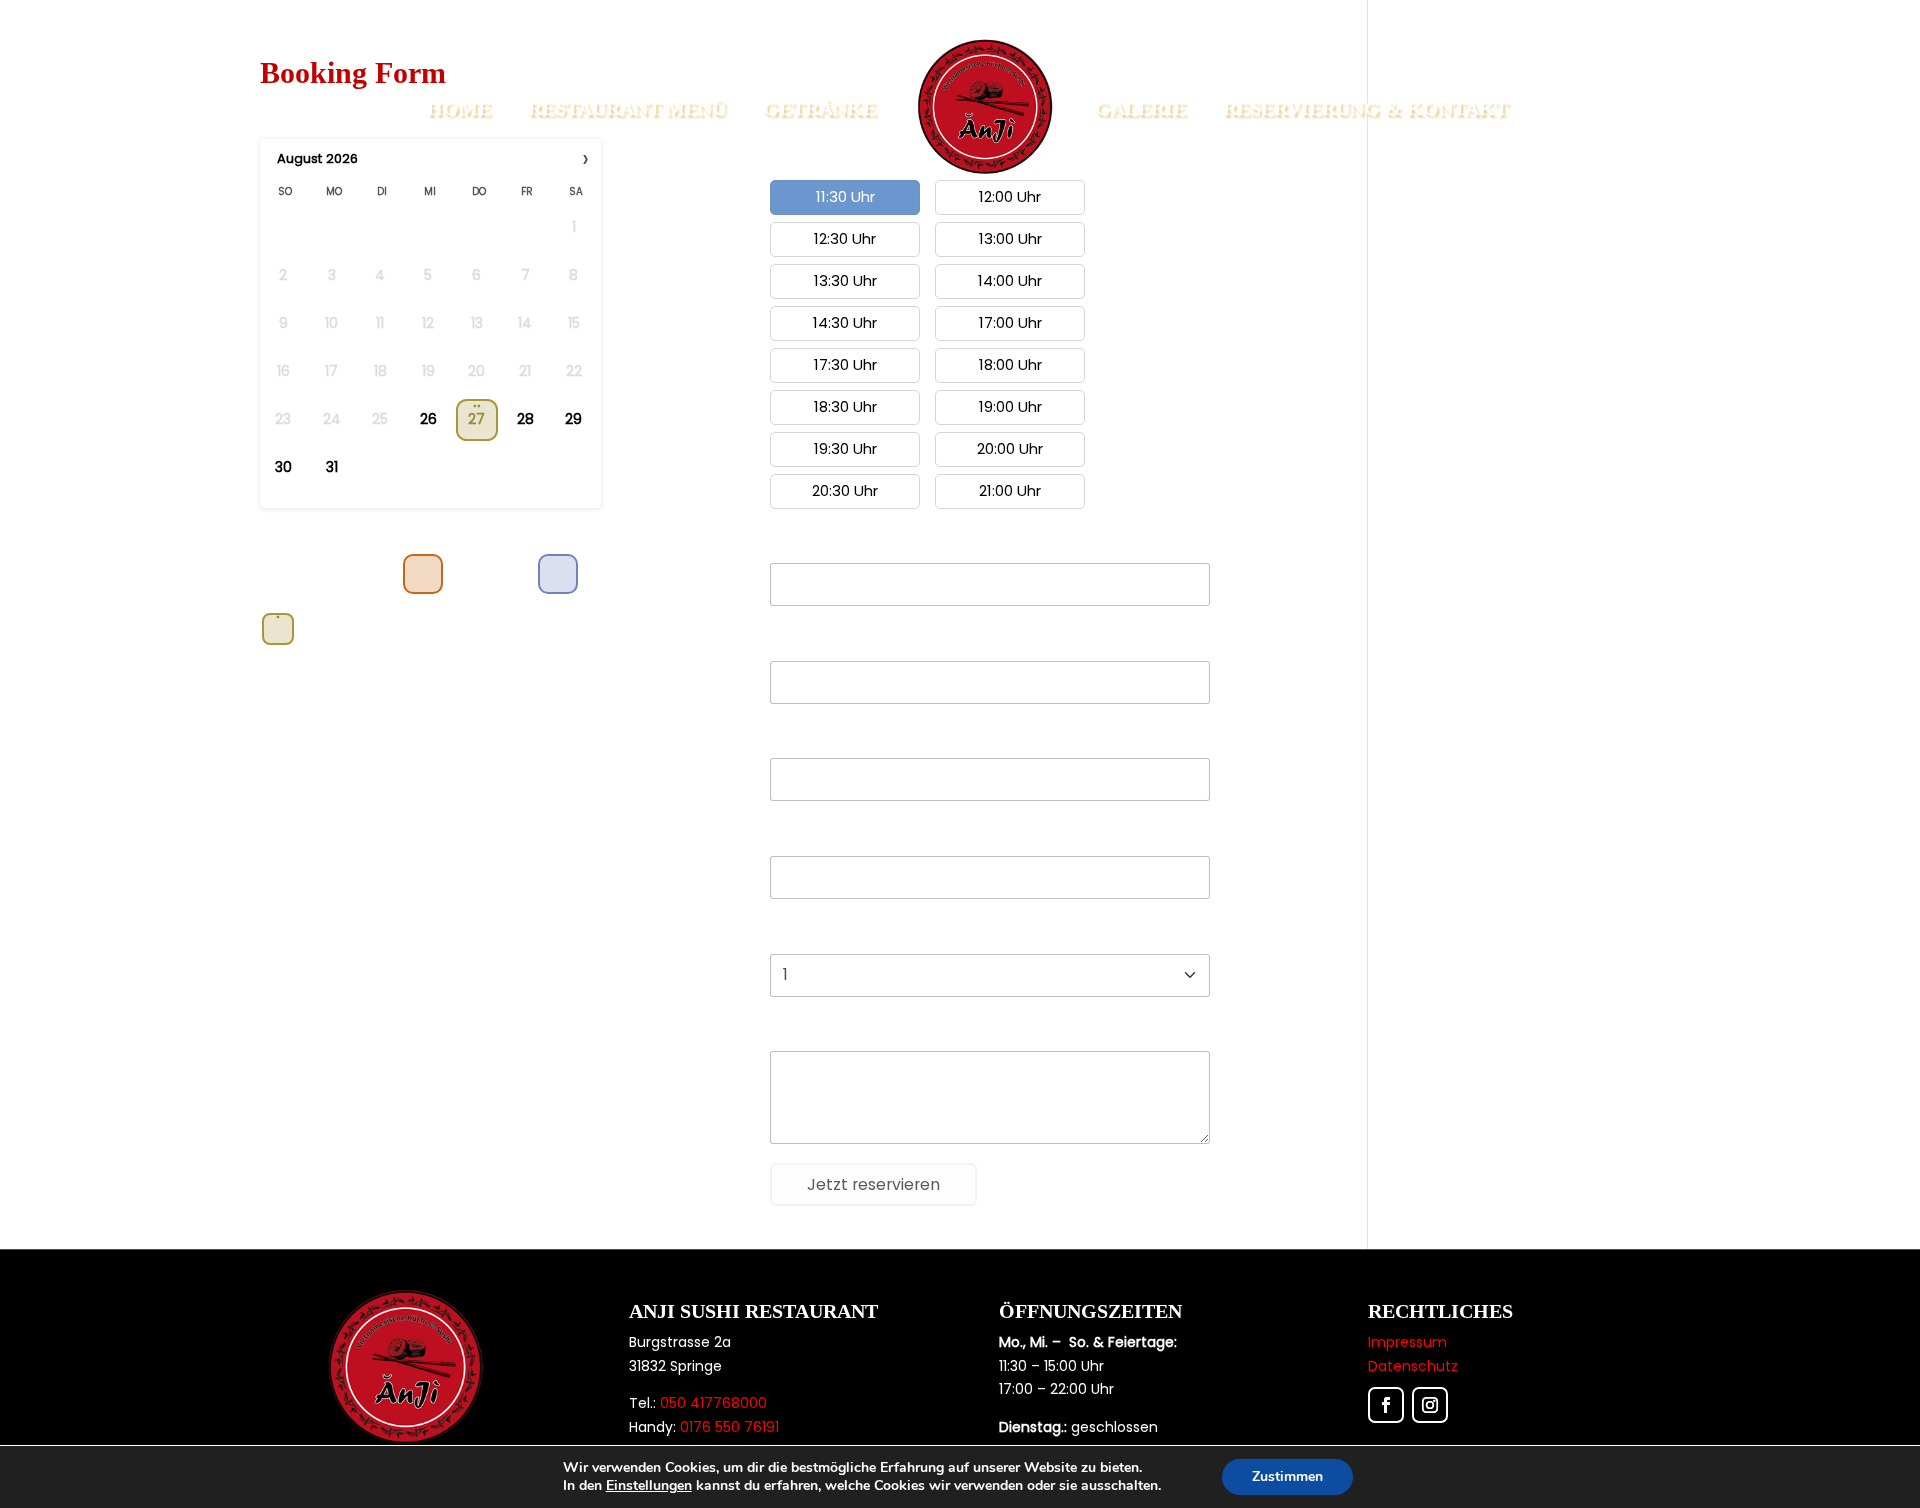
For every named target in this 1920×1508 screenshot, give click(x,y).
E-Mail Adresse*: (825, 740)
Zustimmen (1287, 1476)
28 (525, 419)
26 (428, 419)
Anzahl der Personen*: (846, 936)
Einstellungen (649, 1486)
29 (573, 419)
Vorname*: (807, 545)
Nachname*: (814, 643)
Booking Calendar (329, 524)
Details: (795, 1033)
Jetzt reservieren (873, 1184)
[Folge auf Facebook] (1386, 1405)
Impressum (1407, 1342)
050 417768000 (713, 1403)
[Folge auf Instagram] (1430, 1405)
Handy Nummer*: (830, 838)
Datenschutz (1413, 1366)
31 (332, 467)
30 (283, 467)
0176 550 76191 (729, 1427)
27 (476, 419)
